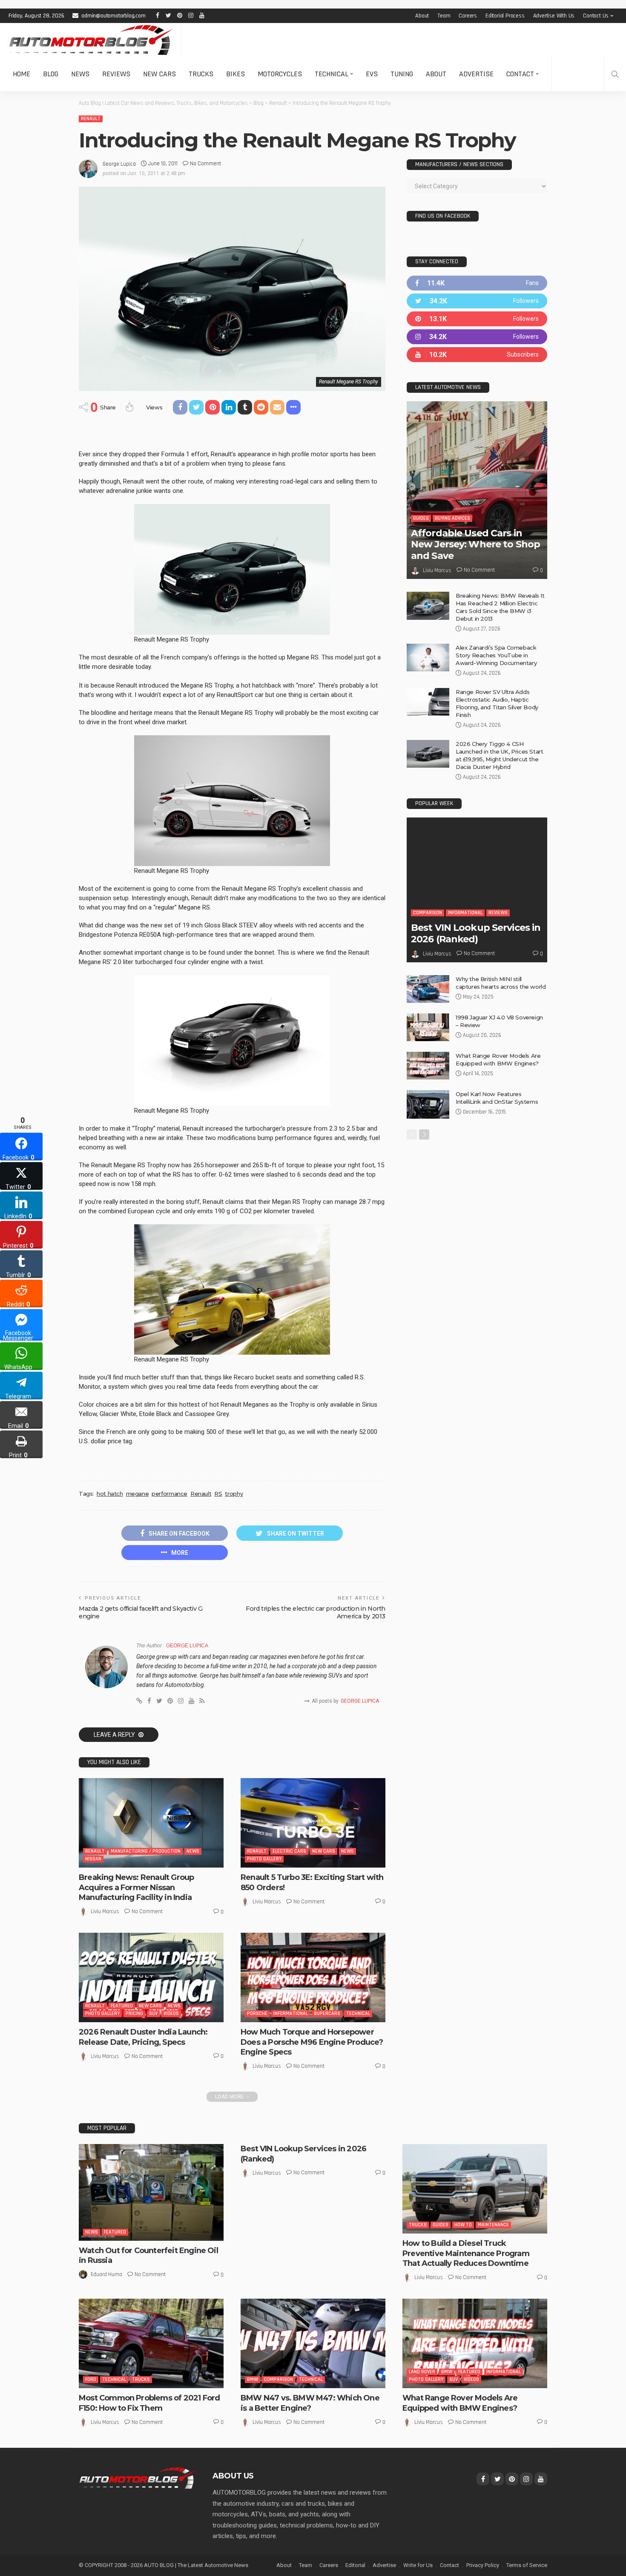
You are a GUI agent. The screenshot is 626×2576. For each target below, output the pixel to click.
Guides (421, 518)
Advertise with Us (554, 16)
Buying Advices (452, 518)
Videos (171, 2013)
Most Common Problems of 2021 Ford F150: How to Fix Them (149, 2403)
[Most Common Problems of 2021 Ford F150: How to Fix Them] (151, 2343)
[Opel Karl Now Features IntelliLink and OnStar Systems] (428, 1104)
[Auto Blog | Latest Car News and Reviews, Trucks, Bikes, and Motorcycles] (137, 2478)
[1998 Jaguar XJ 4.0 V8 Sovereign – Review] (428, 1027)
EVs (372, 74)
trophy (234, 1494)
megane (138, 1494)
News (80, 74)
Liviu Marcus (105, 1911)
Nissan (93, 1859)
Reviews (116, 74)
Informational (291, 2013)
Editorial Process (505, 16)
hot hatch (110, 1494)
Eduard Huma (106, 2274)
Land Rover (422, 2372)
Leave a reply (115, 1735)
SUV (153, 2013)
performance (169, 1494)
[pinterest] (477, 319)
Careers (468, 16)
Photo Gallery (264, 1859)
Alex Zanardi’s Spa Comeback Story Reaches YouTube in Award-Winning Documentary (496, 655)
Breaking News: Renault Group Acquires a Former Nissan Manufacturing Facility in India (136, 1887)
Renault (91, 119)
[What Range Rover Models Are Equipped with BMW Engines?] (428, 1066)
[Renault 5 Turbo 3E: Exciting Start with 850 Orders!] (313, 1823)
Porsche (257, 2013)
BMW (253, 2379)
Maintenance (493, 2225)
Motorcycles (280, 74)
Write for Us (418, 2565)
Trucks (201, 74)
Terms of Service (527, 2565)
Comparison (428, 913)
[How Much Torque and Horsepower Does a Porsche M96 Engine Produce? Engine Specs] (313, 1977)
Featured (122, 2006)
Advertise (476, 74)
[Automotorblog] (90, 40)
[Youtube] (477, 355)
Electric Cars (289, 1851)
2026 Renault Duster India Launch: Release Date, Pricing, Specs (143, 2037)
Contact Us (596, 16)
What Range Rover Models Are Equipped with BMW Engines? (460, 2403)
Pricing (134, 2013)
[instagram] (477, 337)
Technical (332, 74)
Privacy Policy (483, 2565)
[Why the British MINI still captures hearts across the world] (428, 989)
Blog (51, 74)
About (422, 16)
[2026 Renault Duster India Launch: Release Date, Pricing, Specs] (151, 1977)
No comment (205, 164)
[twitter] (477, 301)
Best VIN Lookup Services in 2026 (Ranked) (476, 933)
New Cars (159, 74)
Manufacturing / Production (146, 1851)
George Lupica (119, 164)
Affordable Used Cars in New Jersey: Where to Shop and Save (475, 544)
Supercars (327, 2013)
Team (444, 16)
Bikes (235, 74)
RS (218, 1494)
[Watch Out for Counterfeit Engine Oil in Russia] (151, 2192)
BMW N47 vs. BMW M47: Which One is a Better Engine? (310, 2403)
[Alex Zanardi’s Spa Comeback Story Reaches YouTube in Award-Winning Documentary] (428, 658)
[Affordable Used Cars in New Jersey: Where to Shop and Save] (477, 490)
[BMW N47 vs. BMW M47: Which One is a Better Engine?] (313, 2343)
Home (22, 74)
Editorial (355, 2565)
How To (463, 2225)
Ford (91, 2379)
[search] (615, 74)
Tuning (402, 74)
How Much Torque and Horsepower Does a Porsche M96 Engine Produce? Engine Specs (312, 2042)
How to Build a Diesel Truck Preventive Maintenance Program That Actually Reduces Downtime (466, 2253)
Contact (520, 74)
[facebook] (477, 283)
